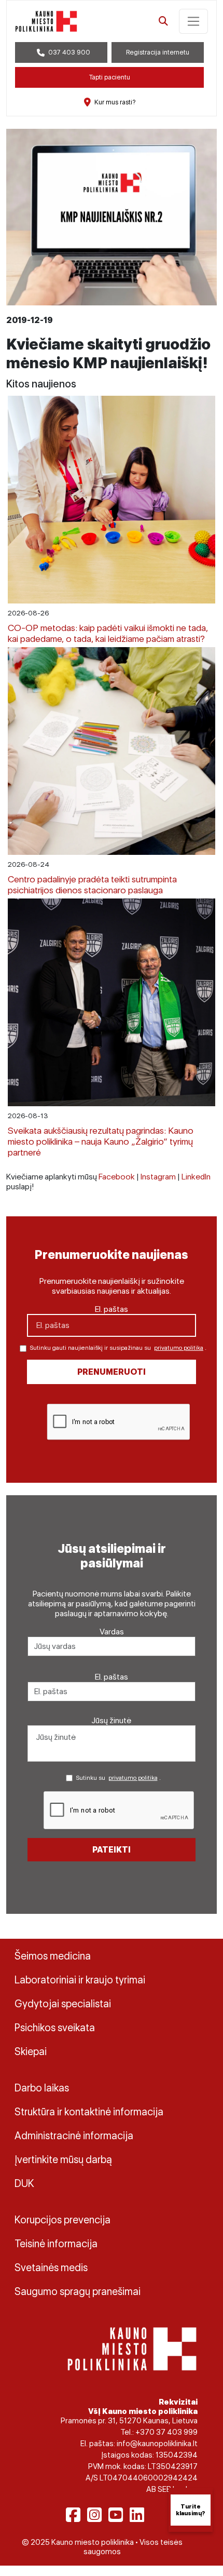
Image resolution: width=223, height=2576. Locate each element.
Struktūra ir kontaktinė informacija (89, 2112)
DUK (24, 2183)
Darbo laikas (42, 2088)
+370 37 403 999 (166, 2432)
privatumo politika (179, 1348)
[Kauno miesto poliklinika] (46, 21)
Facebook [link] (117, 1177)
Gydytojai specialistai (63, 2004)
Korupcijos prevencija (62, 2220)
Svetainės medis (51, 2268)
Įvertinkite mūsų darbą (63, 2159)
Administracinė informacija (74, 2136)
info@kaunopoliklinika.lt (157, 2444)
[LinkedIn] (137, 2515)
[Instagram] (94, 2515)
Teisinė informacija (56, 2244)
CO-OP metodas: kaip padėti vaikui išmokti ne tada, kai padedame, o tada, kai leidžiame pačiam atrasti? (108, 633)
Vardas (112, 1632)
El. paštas (112, 1309)
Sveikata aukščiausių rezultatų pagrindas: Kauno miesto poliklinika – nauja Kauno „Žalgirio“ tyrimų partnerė (101, 1141)
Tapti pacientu (110, 77)
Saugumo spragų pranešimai (78, 2291)
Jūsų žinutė (112, 1720)
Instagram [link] (158, 1177)
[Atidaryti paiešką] (163, 21)
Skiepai (31, 2051)
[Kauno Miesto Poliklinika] (132, 2348)
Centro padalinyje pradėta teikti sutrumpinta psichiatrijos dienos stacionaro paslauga (92, 884)
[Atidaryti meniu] (193, 21)
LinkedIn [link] (196, 1177)
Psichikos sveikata (55, 2028)
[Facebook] (73, 2515)
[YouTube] (116, 2515)
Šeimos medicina (53, 1956)
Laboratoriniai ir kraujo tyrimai (80, 1980)
